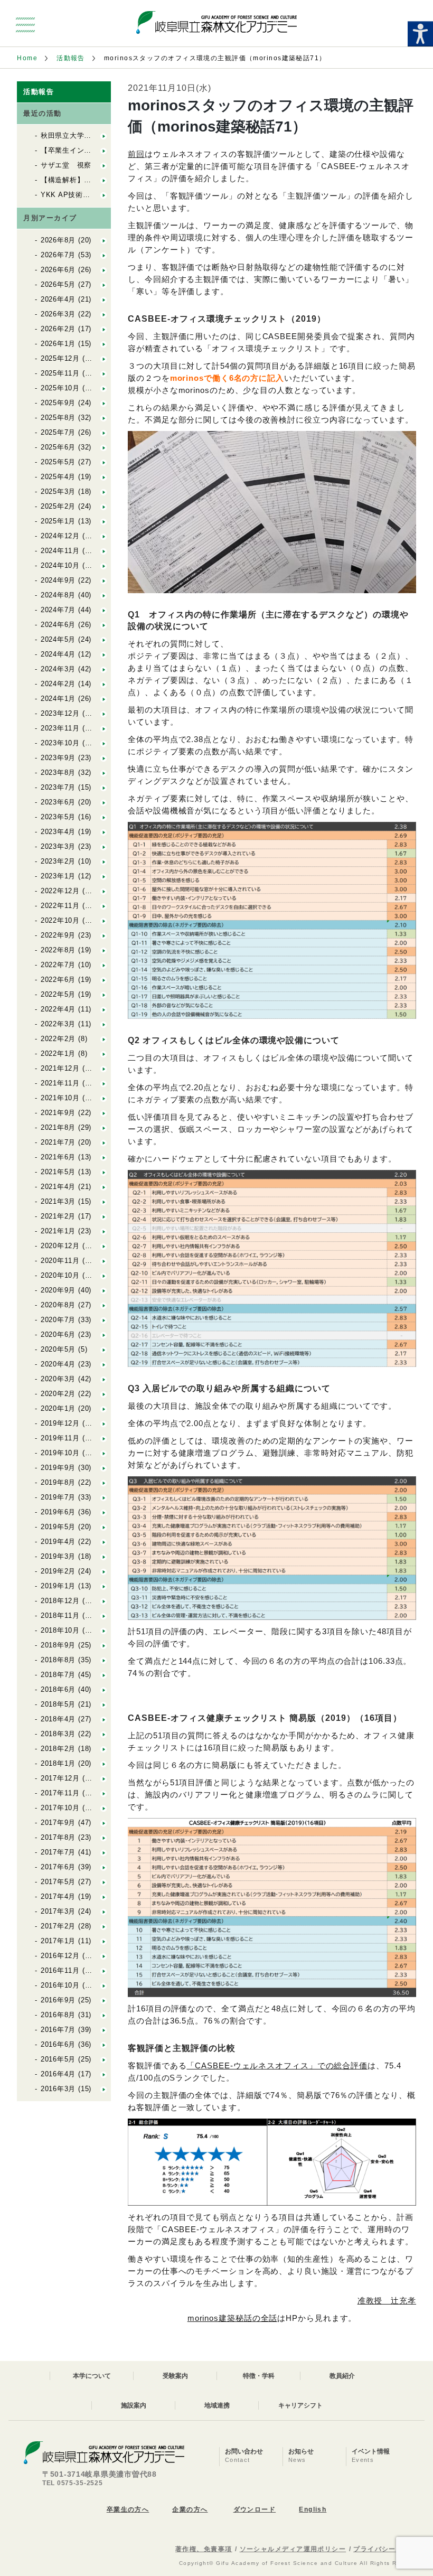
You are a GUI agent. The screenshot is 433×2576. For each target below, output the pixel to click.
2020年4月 (58, 1364)
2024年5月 (58, 639)
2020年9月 (58, 1290)
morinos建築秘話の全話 (233, 2318)
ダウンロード (255, 2509)
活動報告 (71, 58)
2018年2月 (58, 1749)
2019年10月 (60, 1453)
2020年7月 (58, 1320)
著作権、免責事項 (204, 2549)
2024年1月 (58, 699)
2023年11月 (60, 728)
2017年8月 (58, 1837)
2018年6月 (58, 1689)
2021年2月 (58, 1216)
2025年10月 (60, 388)
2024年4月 (58, 654)
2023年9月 (58, 758)
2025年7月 (58, 432)
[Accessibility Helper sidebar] (420, 34)
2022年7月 (58, 965)
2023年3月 (58, 846)
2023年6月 (58, 802)
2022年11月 (60, 906)
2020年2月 (58, 1394)
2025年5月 (58, 462)
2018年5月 (58, 1704)
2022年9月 (58, 935)
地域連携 (217, 2405)
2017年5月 (58, 1882)
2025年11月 (60, 373)
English (313, 2509)
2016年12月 (60, 1956)
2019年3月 (58, 1556)
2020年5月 (58, 1349)
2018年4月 (58, 1719)
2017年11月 (60, 1793)
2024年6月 (58, 625)
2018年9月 (58, 1645)
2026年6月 (58, 270)
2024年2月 (58, 684)
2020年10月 (60, 1275)
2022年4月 (58, 1009)
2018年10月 (60, 1630)
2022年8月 (58, 950)
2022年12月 (60, 891)
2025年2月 (58, 506)
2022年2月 (58, 1039)
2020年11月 (60, 1261)
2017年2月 (58, 1926)
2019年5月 (58, 1527)
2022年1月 (58, 1053)
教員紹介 (342, 2376)
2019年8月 (58, 1482)
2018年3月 (58, 1734)
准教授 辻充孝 (387, 2301)
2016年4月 (58, 2074)
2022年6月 (58, 980)
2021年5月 (58, 1172)
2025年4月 (58, 477)
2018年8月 (58, 1660)
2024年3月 (58, 669)
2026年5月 (58, 284)
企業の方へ (190, 2509)
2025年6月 (58, 447)
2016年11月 (60, 1970)
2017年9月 (58, 1823)
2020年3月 (58, 1379)
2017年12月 (60, 1778)
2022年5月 (58, 994)
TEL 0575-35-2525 (73, 2483)
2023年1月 (58, 876)
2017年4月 (58, 1896)
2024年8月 (58, 595)
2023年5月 (58, 817)
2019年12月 (60, 1423)
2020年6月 (58, 1334)
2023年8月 (58, 772)
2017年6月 (58, 1867)
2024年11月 (60, 551)
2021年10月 (60, 1098)
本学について (92, 2376)
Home (27, 58)
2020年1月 (58, 1408)
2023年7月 (58, 787)
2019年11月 (60, 1438)
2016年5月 (58, 2059)
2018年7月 (58, 1675)
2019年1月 (58, 1586)
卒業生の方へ (128, 2509)
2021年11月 (60, 1083)
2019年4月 (58, 1542)
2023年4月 (58, 832)
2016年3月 (58, 2089)
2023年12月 (60, 713)
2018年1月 (58, 1763)
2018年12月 (60, 1601)
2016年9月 (58, 2000)
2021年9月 (58, 1113)
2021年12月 (60, 1068)
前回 (136, 154)
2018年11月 (60, 1615)
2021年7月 (58, 1142)
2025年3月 (58, 491)
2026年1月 (58, 344)
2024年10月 (60, 565)
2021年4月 (58, 1187)
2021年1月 (58, 1231)
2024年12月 (60, 536)
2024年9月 (58, 580)
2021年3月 (58, 1201)
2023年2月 (58, 861)
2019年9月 (58, 1468)
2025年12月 (60, 358)
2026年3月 (58, 314)
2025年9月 (58, 403)
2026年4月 (58, 299)
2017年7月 (58, 1852)
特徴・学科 (259, 2376)
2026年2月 (58, 329)
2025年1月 (58, 521)
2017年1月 (58, 1941)
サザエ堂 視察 (66, 165)
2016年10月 (60, 1985)
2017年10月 (60, 1808)
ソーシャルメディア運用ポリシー (293, 2549)
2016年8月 (58, 2015)
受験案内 (175, 2376)
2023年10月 (60, 743)
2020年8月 (58, 1305)
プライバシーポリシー (389, 2549)
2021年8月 (58, 1127)
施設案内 (134, 2405)
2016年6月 (58, 2044)
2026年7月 (58, 255)
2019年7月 (58, 1497)
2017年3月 (58, 1911)
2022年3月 (58, 1024)
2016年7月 (58, 2030)
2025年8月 (58, 418)
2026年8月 (58, 240)
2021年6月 (58, 1157)
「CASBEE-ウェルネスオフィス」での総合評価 (277, 2066)
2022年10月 (60, 920)
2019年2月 (58, 1571)
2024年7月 (58, 610)
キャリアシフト (300, 2405)
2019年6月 (58, 1512)
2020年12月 (60, 1246)
